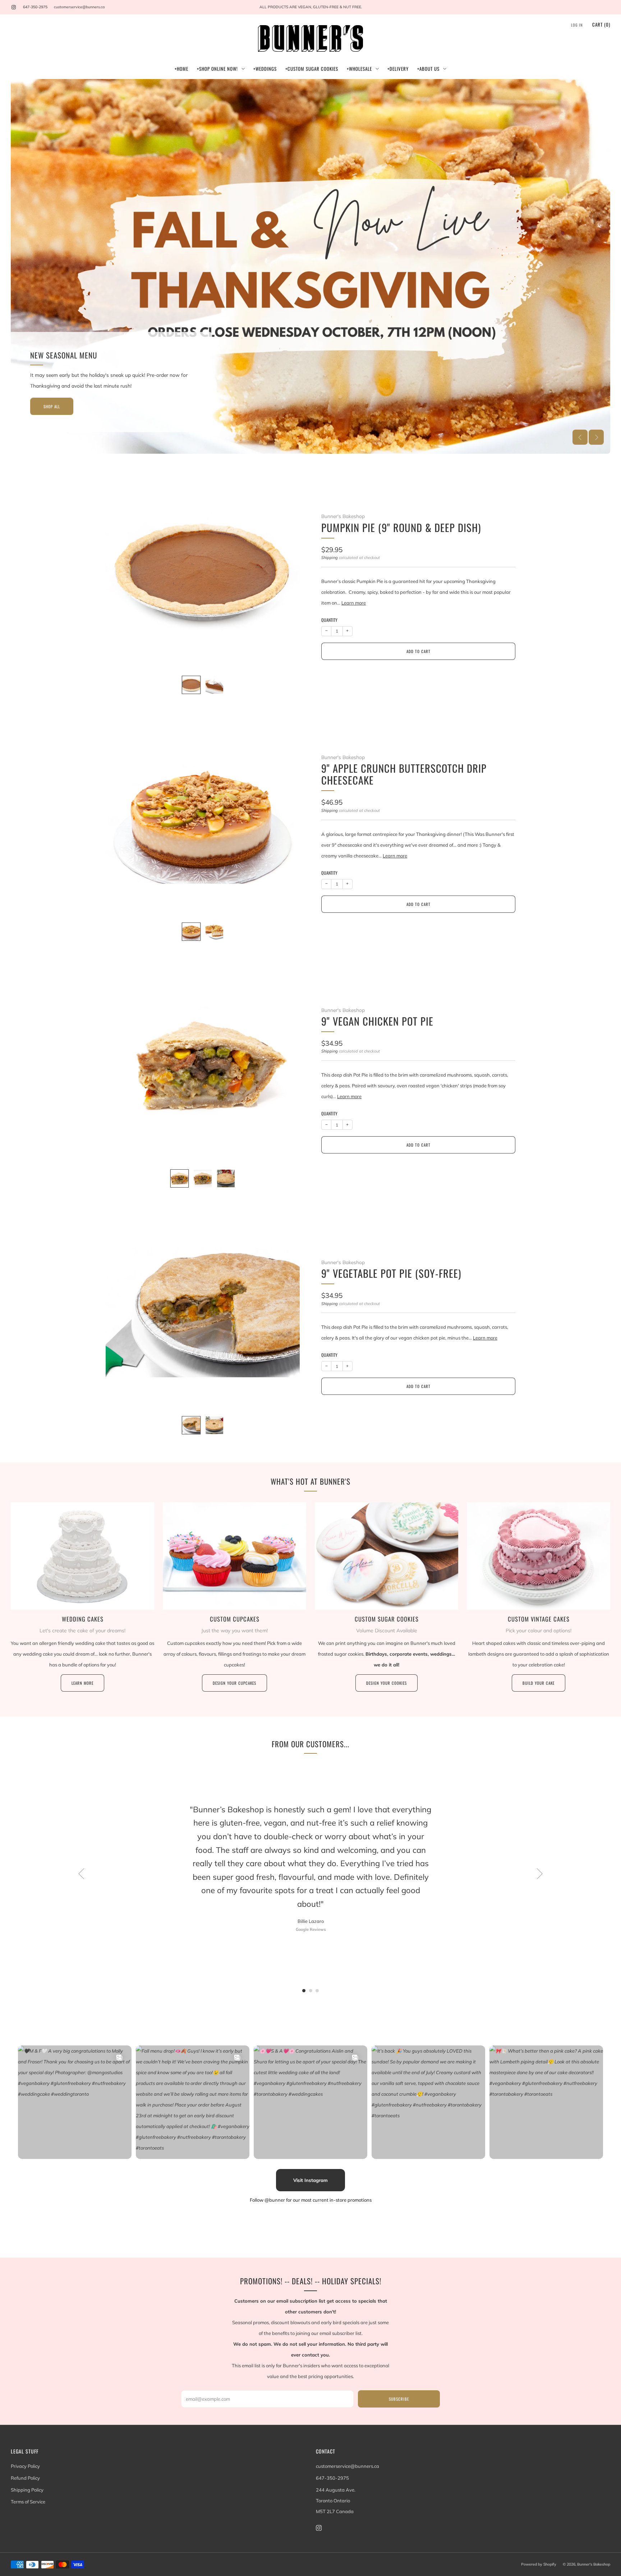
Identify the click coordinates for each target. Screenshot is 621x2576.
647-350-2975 (35, 7)
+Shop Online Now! (217, 69)
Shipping (330, 558)
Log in (577, 25)
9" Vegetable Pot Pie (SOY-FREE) (391, 1273)
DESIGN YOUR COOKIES (387, 1683)
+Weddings (265, 69)
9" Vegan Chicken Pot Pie (377, 1021)
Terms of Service (28, 2502)
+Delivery (398, 69)
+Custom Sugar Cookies (312, 69)
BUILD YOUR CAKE (539, 1683)
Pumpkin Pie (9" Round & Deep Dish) (401, 527)
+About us (428, 69)
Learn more (354, 603)
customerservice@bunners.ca (79, 7)
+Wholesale (359, 69)
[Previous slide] (580, 437)
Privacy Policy (25, 2466)
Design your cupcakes (234, 1683)
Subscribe (399, 2399)
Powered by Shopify (539, 2564)
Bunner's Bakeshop (343, 516)
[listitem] (310, 7)
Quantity (329, 620)
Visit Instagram (310, 2180)
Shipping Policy (27, 2490)
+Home (181, 69)
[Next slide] (596, 437)
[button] (307, 444)
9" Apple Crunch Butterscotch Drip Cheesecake (404, 774)
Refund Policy (25, 2478)
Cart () (601, 24)
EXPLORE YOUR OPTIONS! (63, 296)
